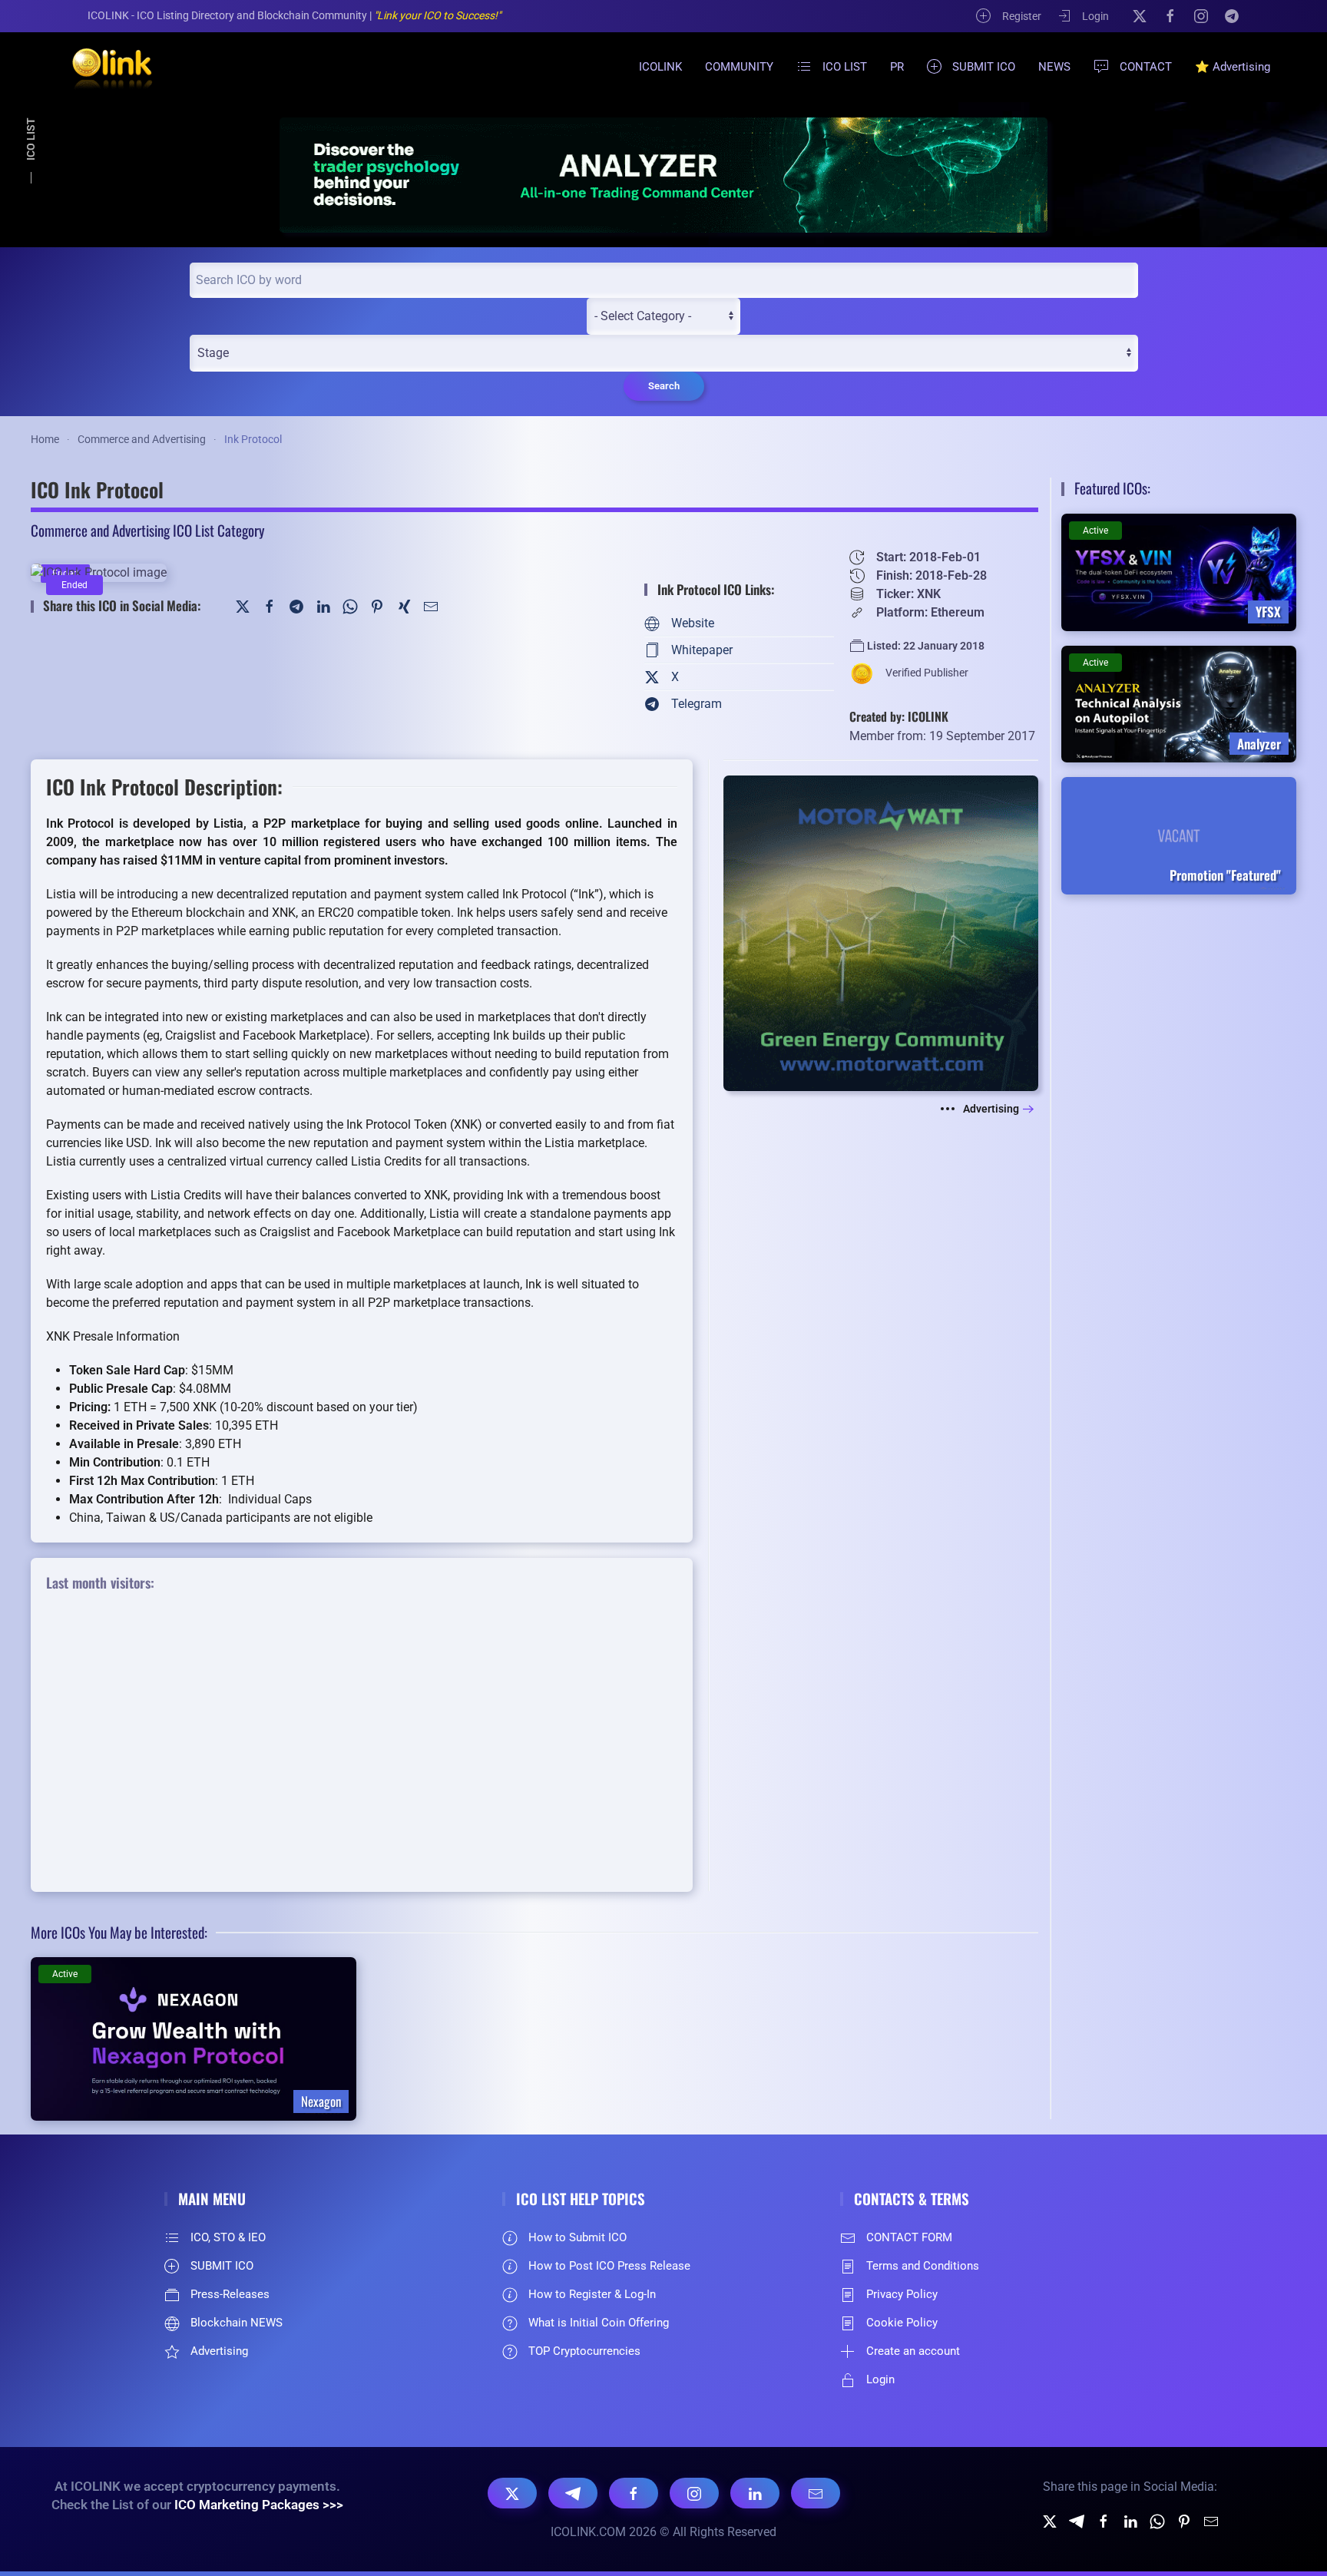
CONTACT (1146, 67)
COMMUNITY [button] (739, 67)
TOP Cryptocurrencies (584, 2351)
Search (664, 386)
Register (1022, 16)
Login (1095, 16)
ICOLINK (660, 67)
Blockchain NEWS (237, 2323)
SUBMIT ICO (984, 67)
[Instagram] (1201, 15)
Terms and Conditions (923, 2266)
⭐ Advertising (1233, 67)
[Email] (816, 2493)
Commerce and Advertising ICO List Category (147, 530)
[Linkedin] (1130, 2520)
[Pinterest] (377, 605)
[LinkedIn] (323, 605)
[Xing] (404, 605)
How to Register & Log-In (592, 2294)
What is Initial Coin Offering (599, 2323)
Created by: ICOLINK (899, 716)
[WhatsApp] (350, 605)
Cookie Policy (902, 2323)
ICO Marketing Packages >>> (259, 2505)
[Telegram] (1232, 15)
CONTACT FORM (909, 2237)
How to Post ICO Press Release (609, 2266)
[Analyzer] (663, 175)
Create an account (913, 2351)
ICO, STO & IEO (228, 2237)
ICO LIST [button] (845, 67)
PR (897, 67)
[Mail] (431, 605)
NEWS (1054, 67)
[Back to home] (103, 67)
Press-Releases (230, 2294)
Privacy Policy (902, 2294)
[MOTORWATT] (881, 933)
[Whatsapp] (1157, 2520)
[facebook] (1104, 2520)
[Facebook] (1170, 15)
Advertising (991, 1109)
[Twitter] (243, 605)
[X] (1140, 15)
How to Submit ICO (577, 2237)
